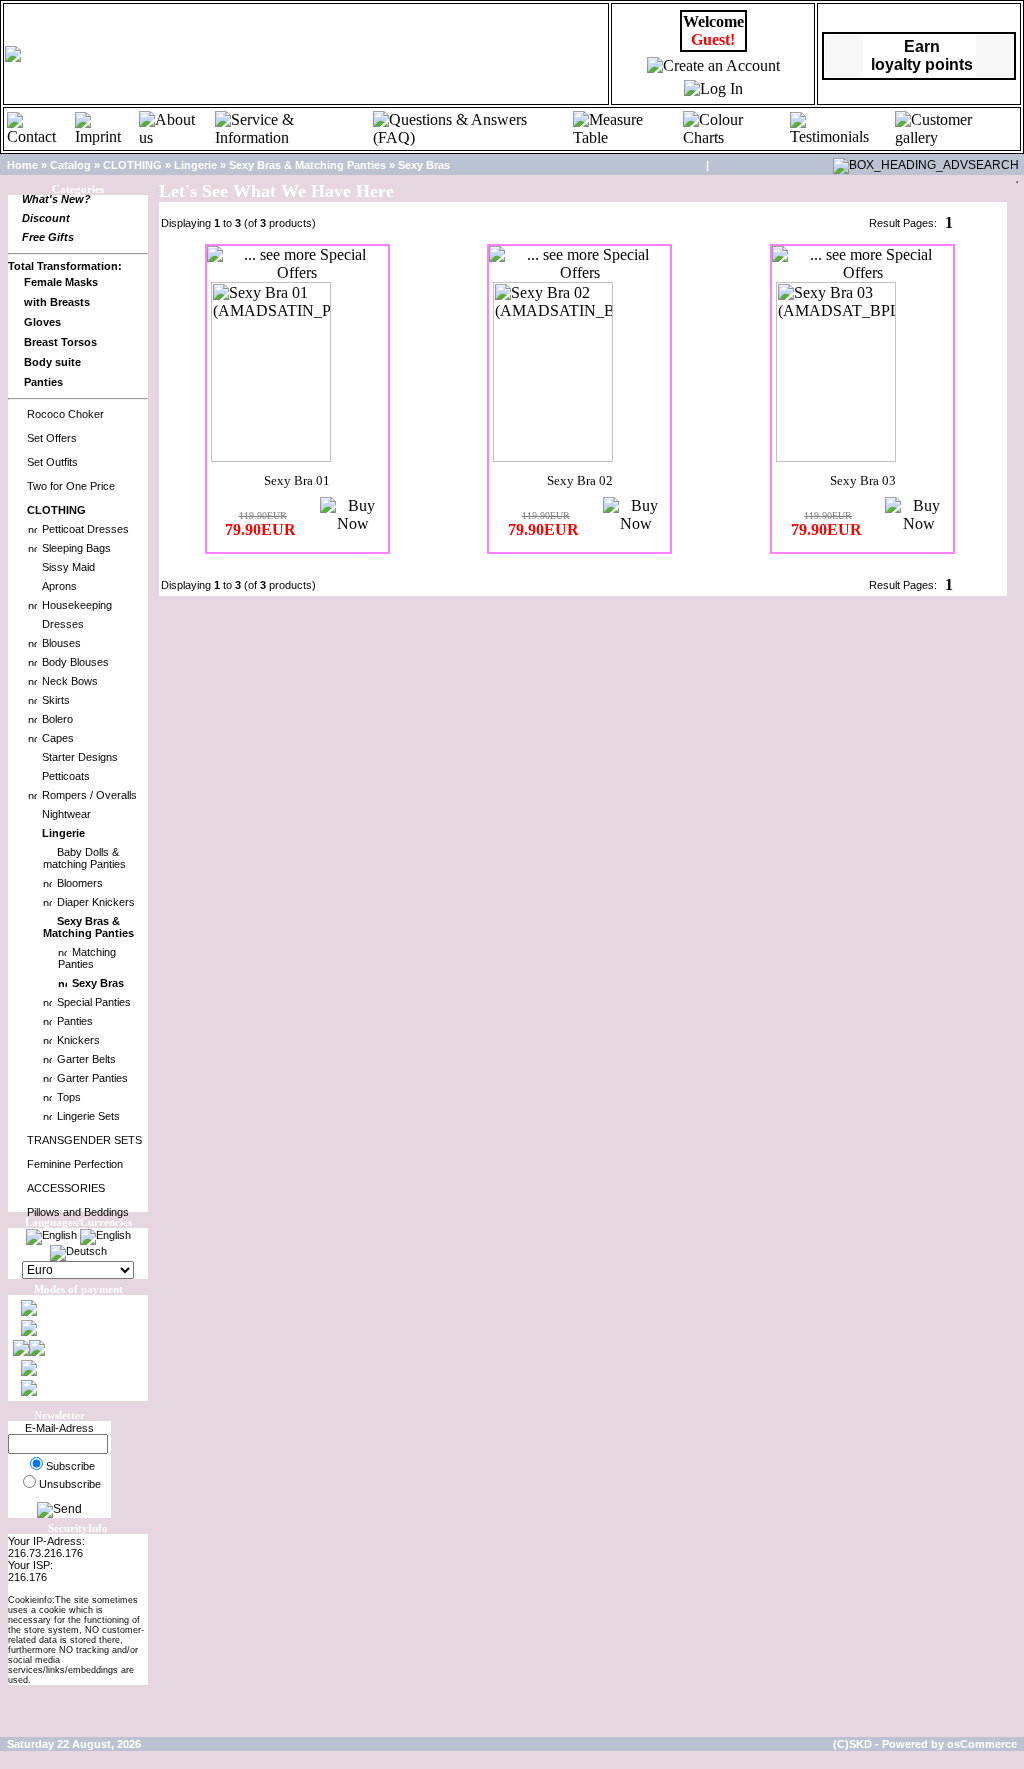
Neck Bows (70, 681)
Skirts (56, 700)
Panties (75, 1021)
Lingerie (195, 165)
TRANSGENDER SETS (84, 1140)
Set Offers (52, 438)
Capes (58, 738)
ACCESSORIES (66, 1188)
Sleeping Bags (76, 548)
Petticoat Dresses (85, 529)
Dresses (63, 624)
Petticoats (66, 776)
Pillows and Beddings (78, 1212)
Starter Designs (80, 757)
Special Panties (94, 1002)
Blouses (61, 643)
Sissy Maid (68, 567)
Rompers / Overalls (89, 795)
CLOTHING (132, 165)
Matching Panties (87, 958)
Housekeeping (77, 605)
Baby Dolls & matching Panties (84, 858)
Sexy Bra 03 (863, 480)
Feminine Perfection (75, 1164)
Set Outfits (52, 462)
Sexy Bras (424, 165)
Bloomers (80, 883)
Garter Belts (86, 1059)
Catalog (70, 165)
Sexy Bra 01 (297, 480)
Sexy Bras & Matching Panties (307, 165)
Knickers (78, 1040)
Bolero (57, 719)
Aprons (59, 586)
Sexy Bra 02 (580, 480)
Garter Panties (92, 1078)
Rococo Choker (65, 414)
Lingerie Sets (88, 1116)
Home (22, 165)
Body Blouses (75, 662)
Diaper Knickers (96, 902)
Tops (69, 1097)
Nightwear (66, 814)
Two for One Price (71, 486)
